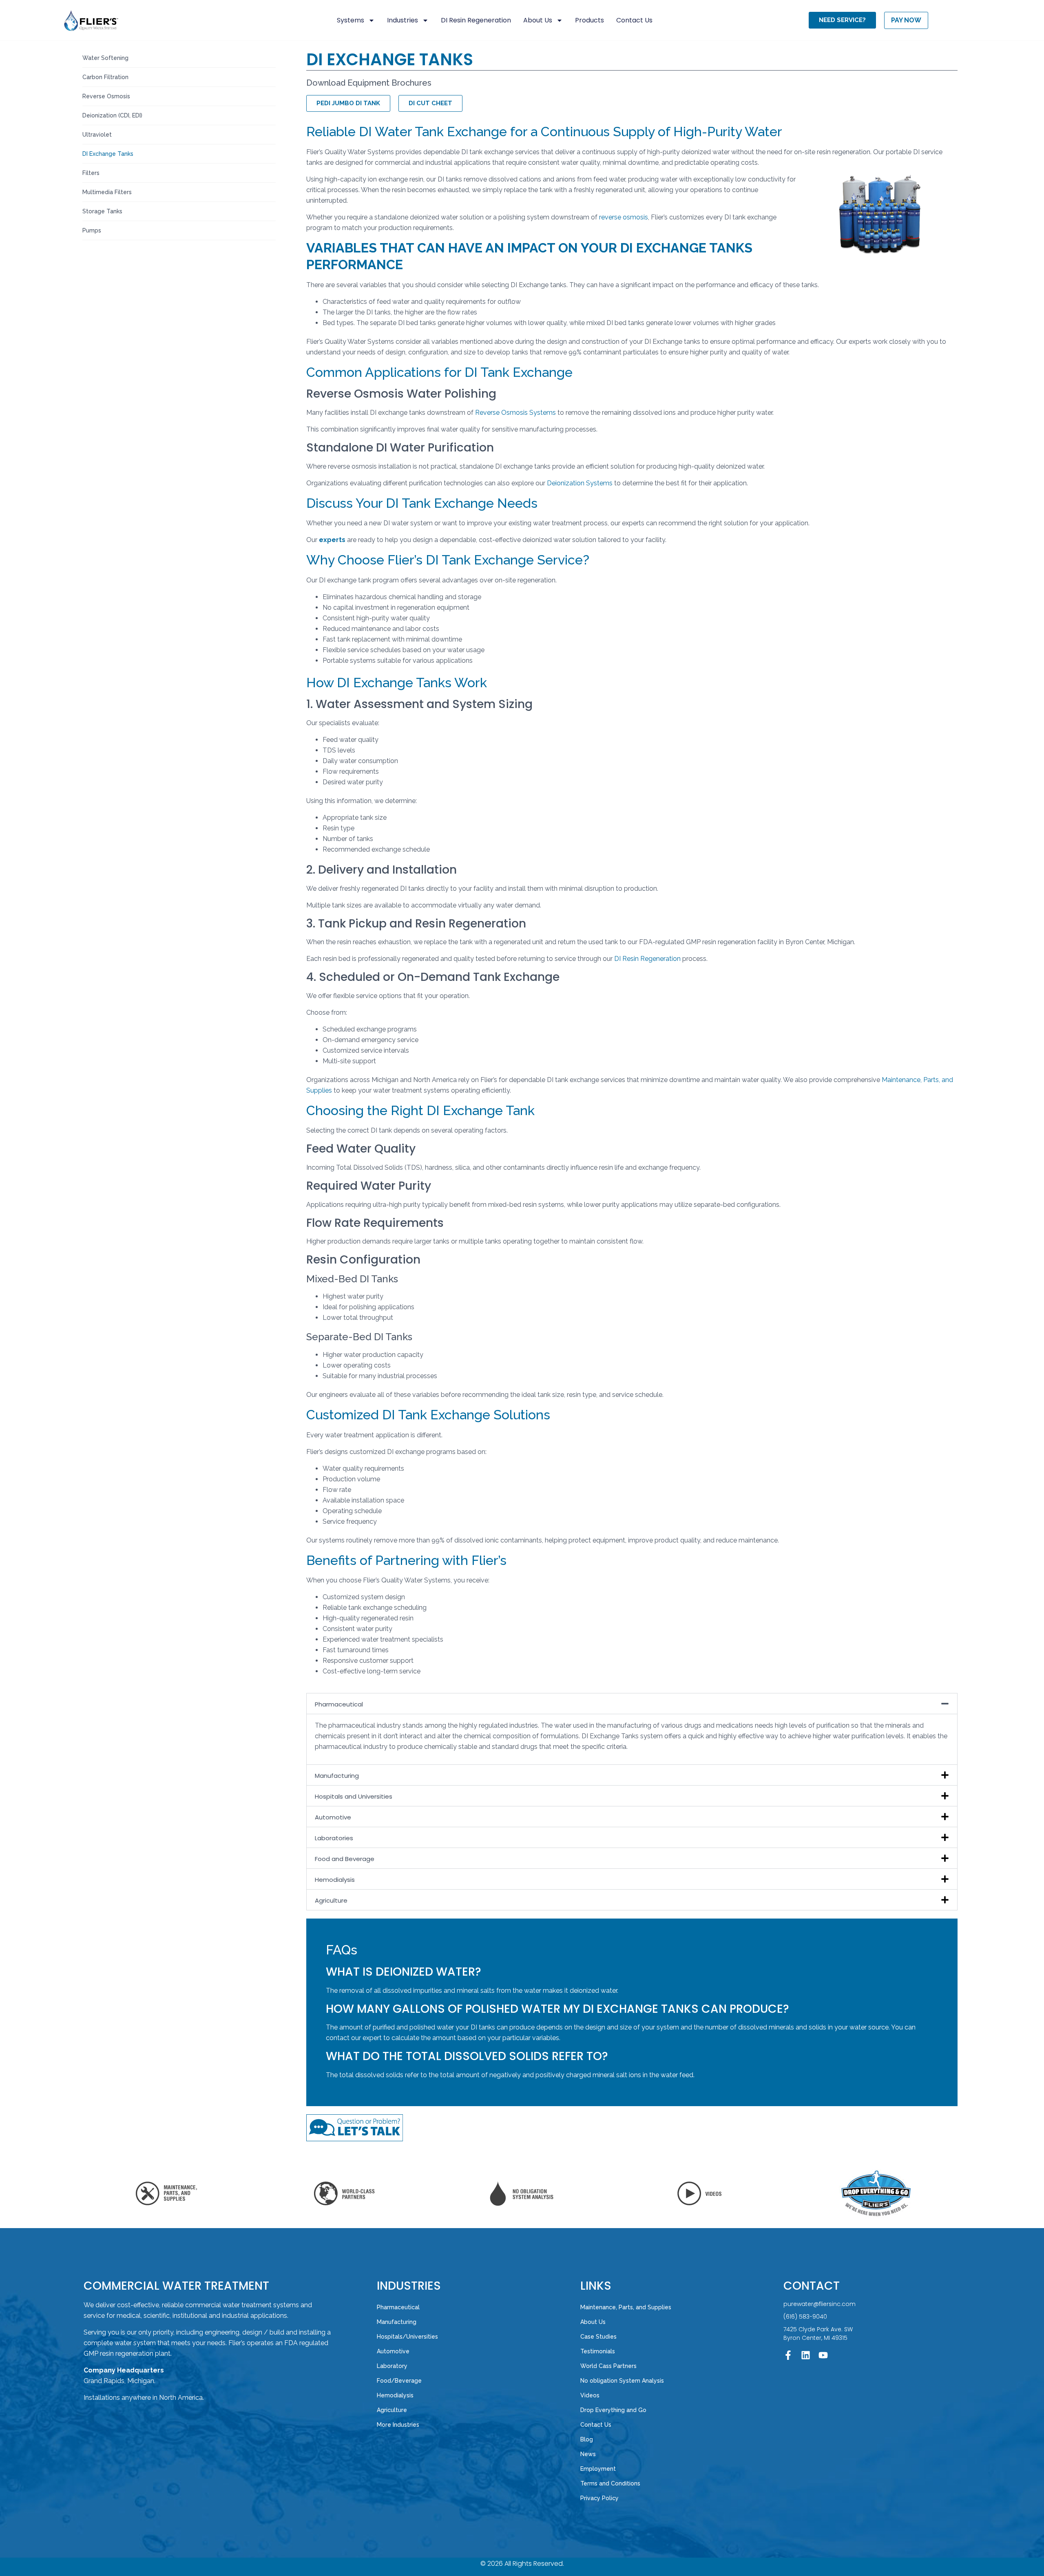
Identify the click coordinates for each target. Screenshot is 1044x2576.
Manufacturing (337, 1776)
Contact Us (634, 20)
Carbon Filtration (105, 77)
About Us (538, 20)
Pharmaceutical (339, 1704)
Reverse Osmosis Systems (515, 413)
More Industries (398, 2425)
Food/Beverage (399, 2381)
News (588, 2454)
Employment (598, 2469)
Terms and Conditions (610, 2483)
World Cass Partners (608, 2366)
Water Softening (105, 58)
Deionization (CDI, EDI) (112, 115)
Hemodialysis (335, 1880)
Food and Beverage (345, 1859)
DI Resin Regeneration (476, 20)
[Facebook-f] (788, 2355)
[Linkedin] (806, 2355)
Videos (590, 2395)
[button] (632, 1704)
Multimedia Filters (107, 192)
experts (332, 540)
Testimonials (598, 2351)
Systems (351, 20)
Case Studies (598, 2337)
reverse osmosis (624, 217)
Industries (403, 20)
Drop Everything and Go (613, 2410)
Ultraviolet (97, 135)
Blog (587, 2439)
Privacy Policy (599, 2498)
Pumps (92, 230)
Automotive (333, 1817)
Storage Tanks (102, 211)
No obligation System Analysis (622, 2381)
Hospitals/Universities (407, 2337)
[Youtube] (823, 2355)
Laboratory (392, 2366)
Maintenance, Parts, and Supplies (626, 2307)
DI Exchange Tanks (108, 154)
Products (589, 20)
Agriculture (331, 1900)
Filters (91, 173)
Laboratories (334, 1838)
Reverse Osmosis (106, 96)
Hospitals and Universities (354, 1796)
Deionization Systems (581, 483)
